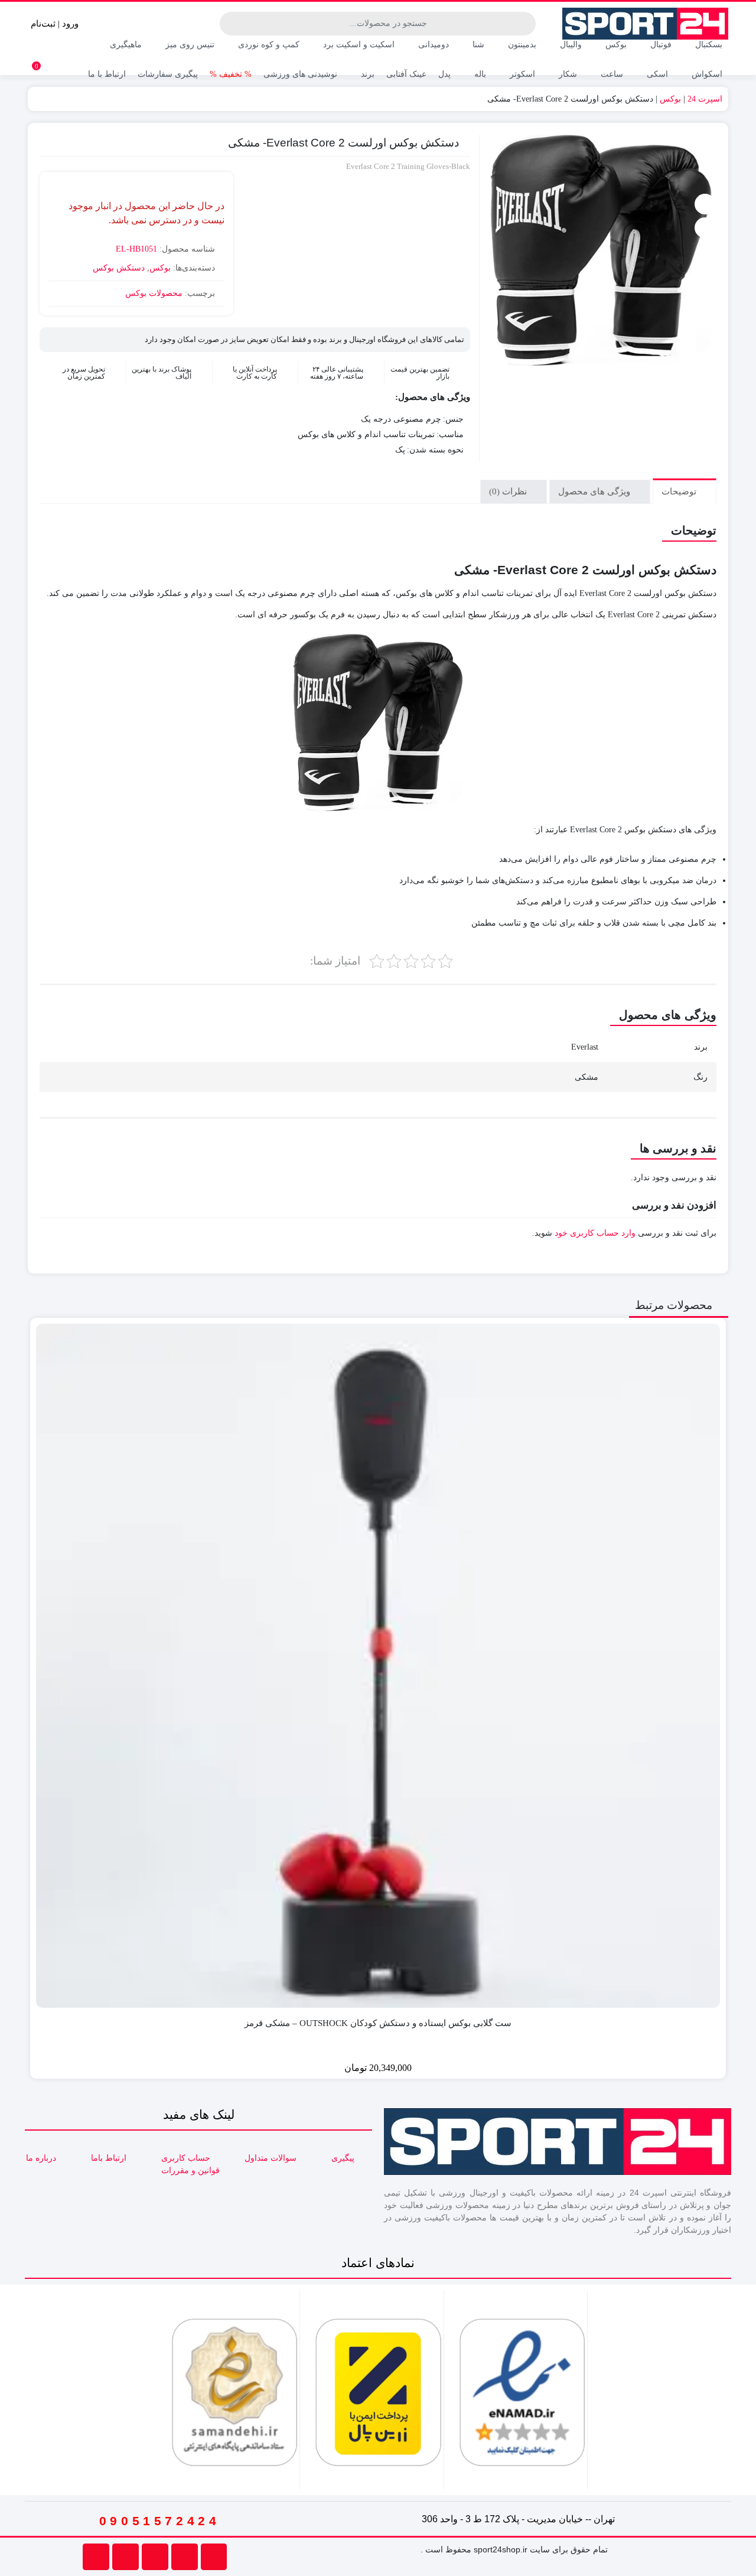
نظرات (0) (509, 491)
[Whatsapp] (185, 2557)
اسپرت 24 (705, 99)
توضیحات (680, 491)
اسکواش (706, 74)
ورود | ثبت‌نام (56, 24)
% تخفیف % (231, 74)
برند (366, 74)
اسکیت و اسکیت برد (358, 45)
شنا (477, 45)
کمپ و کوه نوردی (268, 45)
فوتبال (660, 45)
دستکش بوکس (119, 268)
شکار (567, 74)
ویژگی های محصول (595, 491)
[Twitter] (96, 2557)
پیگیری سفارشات (168, 74)
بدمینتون (521, 45)
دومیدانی (432, 45)
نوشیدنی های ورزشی (300, 74)
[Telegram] (155, 2557)
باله (479, 74)
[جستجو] (230, 24)
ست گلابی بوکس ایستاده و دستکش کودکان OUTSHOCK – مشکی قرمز (378, 2023)
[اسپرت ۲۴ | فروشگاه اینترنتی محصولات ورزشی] (646, 24)
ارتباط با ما (107, 74)
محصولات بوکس (154, 293)
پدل (444, 74)
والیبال (570, 45)
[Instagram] (126, 2557)
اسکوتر (521, 74)
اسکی (656, 74)
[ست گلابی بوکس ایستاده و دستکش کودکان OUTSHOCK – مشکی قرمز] (378, 1666)
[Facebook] (214, 2557)
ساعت (611, 74)
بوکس (615, 45)
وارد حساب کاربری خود (595, 1233)
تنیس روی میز (189, 45)
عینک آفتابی (406, 74)
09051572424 (160, 2521)
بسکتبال (708, 45)
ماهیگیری (125, 45)
